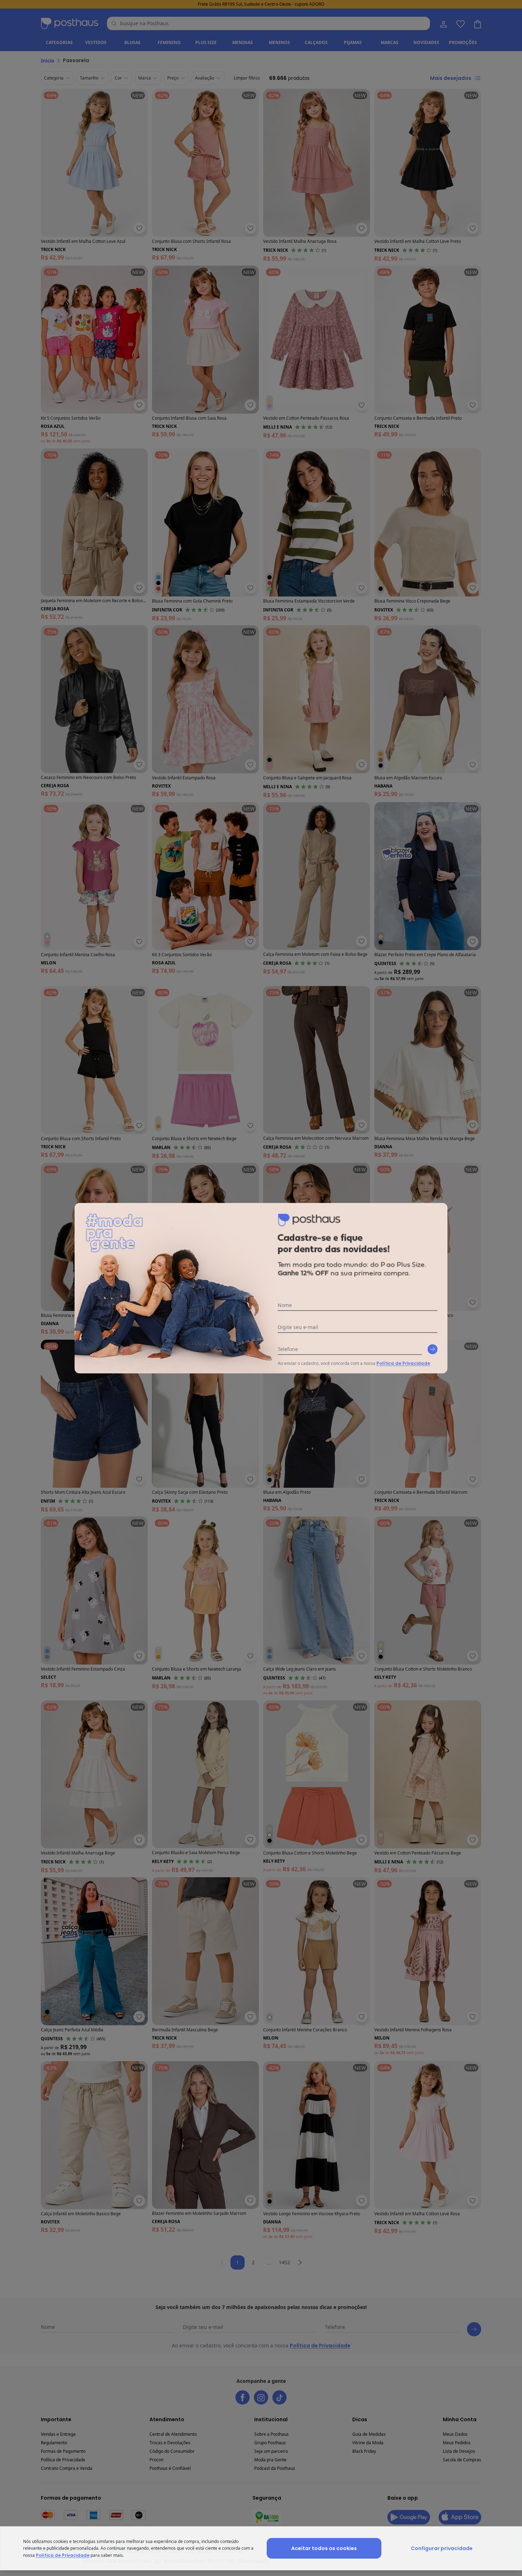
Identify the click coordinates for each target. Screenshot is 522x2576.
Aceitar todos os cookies (324, 2548)
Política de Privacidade (403, 1363)
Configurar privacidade (442, 2548)
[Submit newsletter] (433, 1349)
